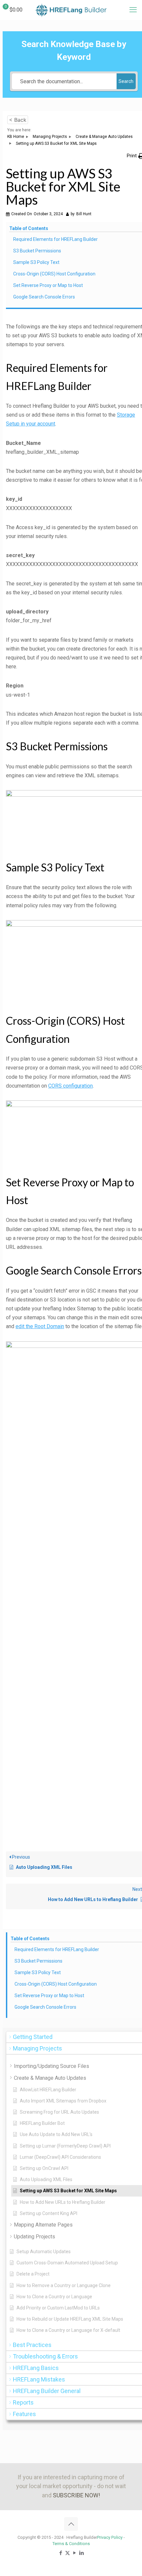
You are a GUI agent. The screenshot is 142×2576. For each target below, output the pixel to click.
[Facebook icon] (61, 2553)
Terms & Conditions (71, 2544)
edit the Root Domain (40, 1326)
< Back (18, 120)
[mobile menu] (133, 10)
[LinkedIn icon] (81, 2553)
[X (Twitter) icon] (68, 2553)
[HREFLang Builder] (71, 10)
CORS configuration (71, 1086)
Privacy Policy (110, 2537)
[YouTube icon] (74, 2553)
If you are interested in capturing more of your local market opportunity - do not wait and (71, 2486)
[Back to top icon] (71, 2524)
